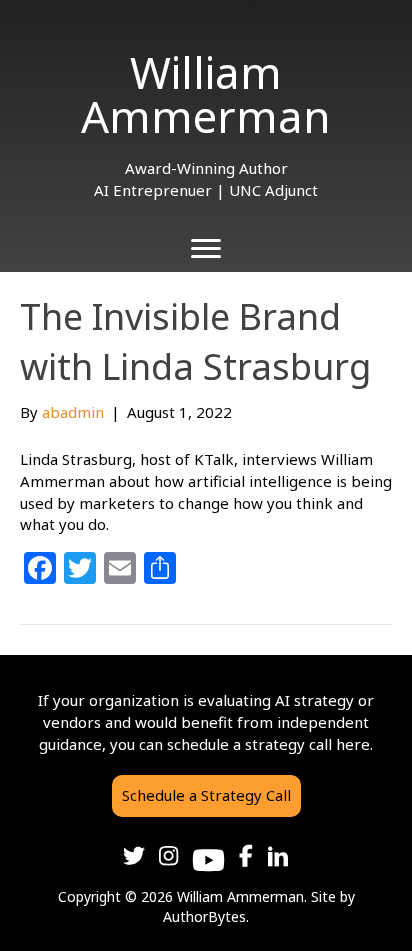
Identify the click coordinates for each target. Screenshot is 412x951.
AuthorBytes (204, 916)
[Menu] (206, 249)
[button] (206, 796)
